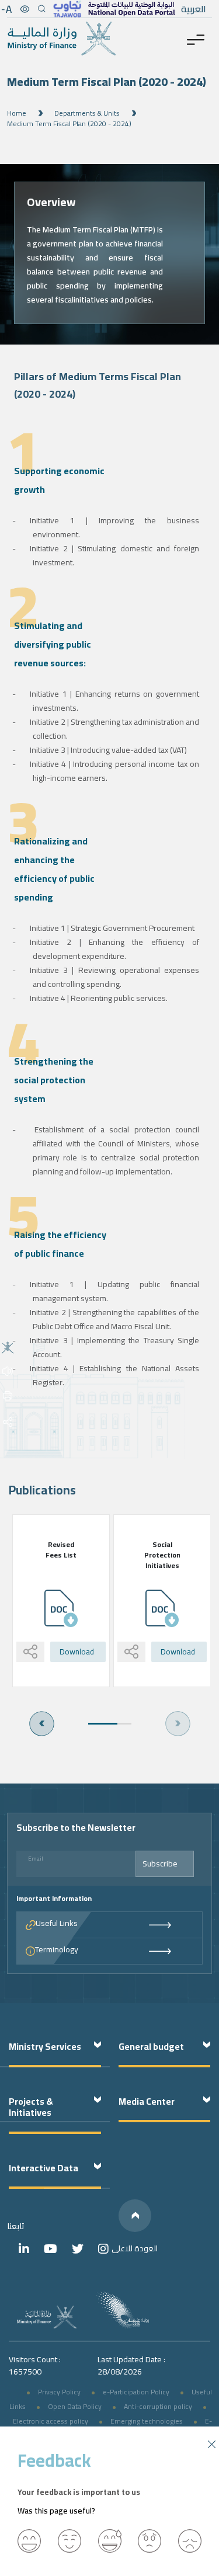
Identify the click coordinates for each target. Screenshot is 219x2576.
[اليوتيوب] (51, 2249)
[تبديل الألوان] (25, 9)
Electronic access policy (51, 2421)
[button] (29, 2541)
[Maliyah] (8, 1347)
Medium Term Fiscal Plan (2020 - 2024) (69, 124)
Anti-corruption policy (158, 2406)
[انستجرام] (103, 2249)
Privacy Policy (59, 2392)
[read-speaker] (8, 1370)
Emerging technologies (147, 2421)
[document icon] (61, 1608)
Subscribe (160, 1864)
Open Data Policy (75, 2406)
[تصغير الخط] (7, 9)
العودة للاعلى (135, 2248)
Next (42, 1724)
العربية (194, 9)
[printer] (8, 1395)
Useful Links (57, 1924)
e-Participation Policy (136, 2392)
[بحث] (41, 9)
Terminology (57, 1950)
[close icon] (212, 2443)
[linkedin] (24, 2249)
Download (77, 1652)
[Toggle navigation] (196, 39)
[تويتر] (78, 2249)
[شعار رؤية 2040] (123, 2310)
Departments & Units (87, 113)
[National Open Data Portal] (131, 9)
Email (36, 1859)
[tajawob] (67, 9)
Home (17, 113)
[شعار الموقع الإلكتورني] (62, 39)
